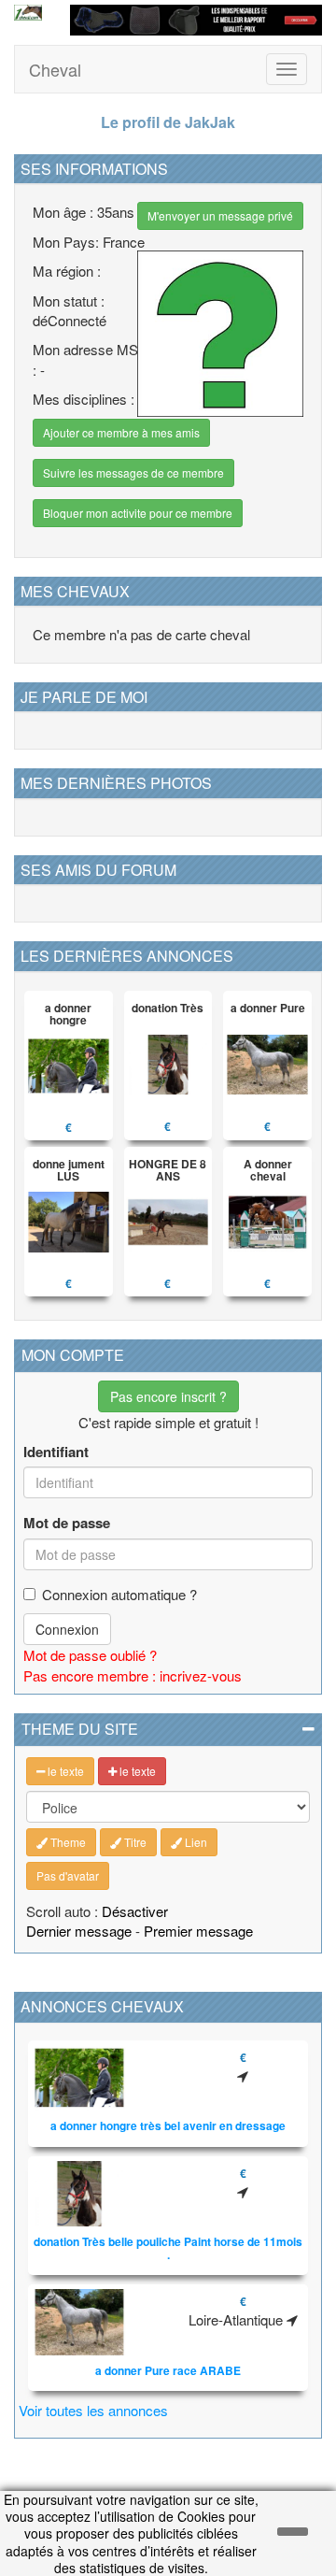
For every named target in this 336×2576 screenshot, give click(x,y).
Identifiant (56, 1452)
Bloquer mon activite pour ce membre (138, 513)
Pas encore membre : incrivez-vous (133, 1675)
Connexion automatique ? (119, 1594)
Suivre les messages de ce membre (133, 472)
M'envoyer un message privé (220, 215)
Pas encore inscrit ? (168, 1396)
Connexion (67, 1629)
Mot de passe (67, 1523)
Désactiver (135, 1911)
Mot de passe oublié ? (90, 1655)
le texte (64, 1771)
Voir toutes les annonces (93, 2410)
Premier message (198, 1931)
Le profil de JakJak (168, 122)
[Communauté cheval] (28, 13)
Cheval (55, 69)
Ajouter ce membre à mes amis (121, 432)
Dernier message (79, 1931)
